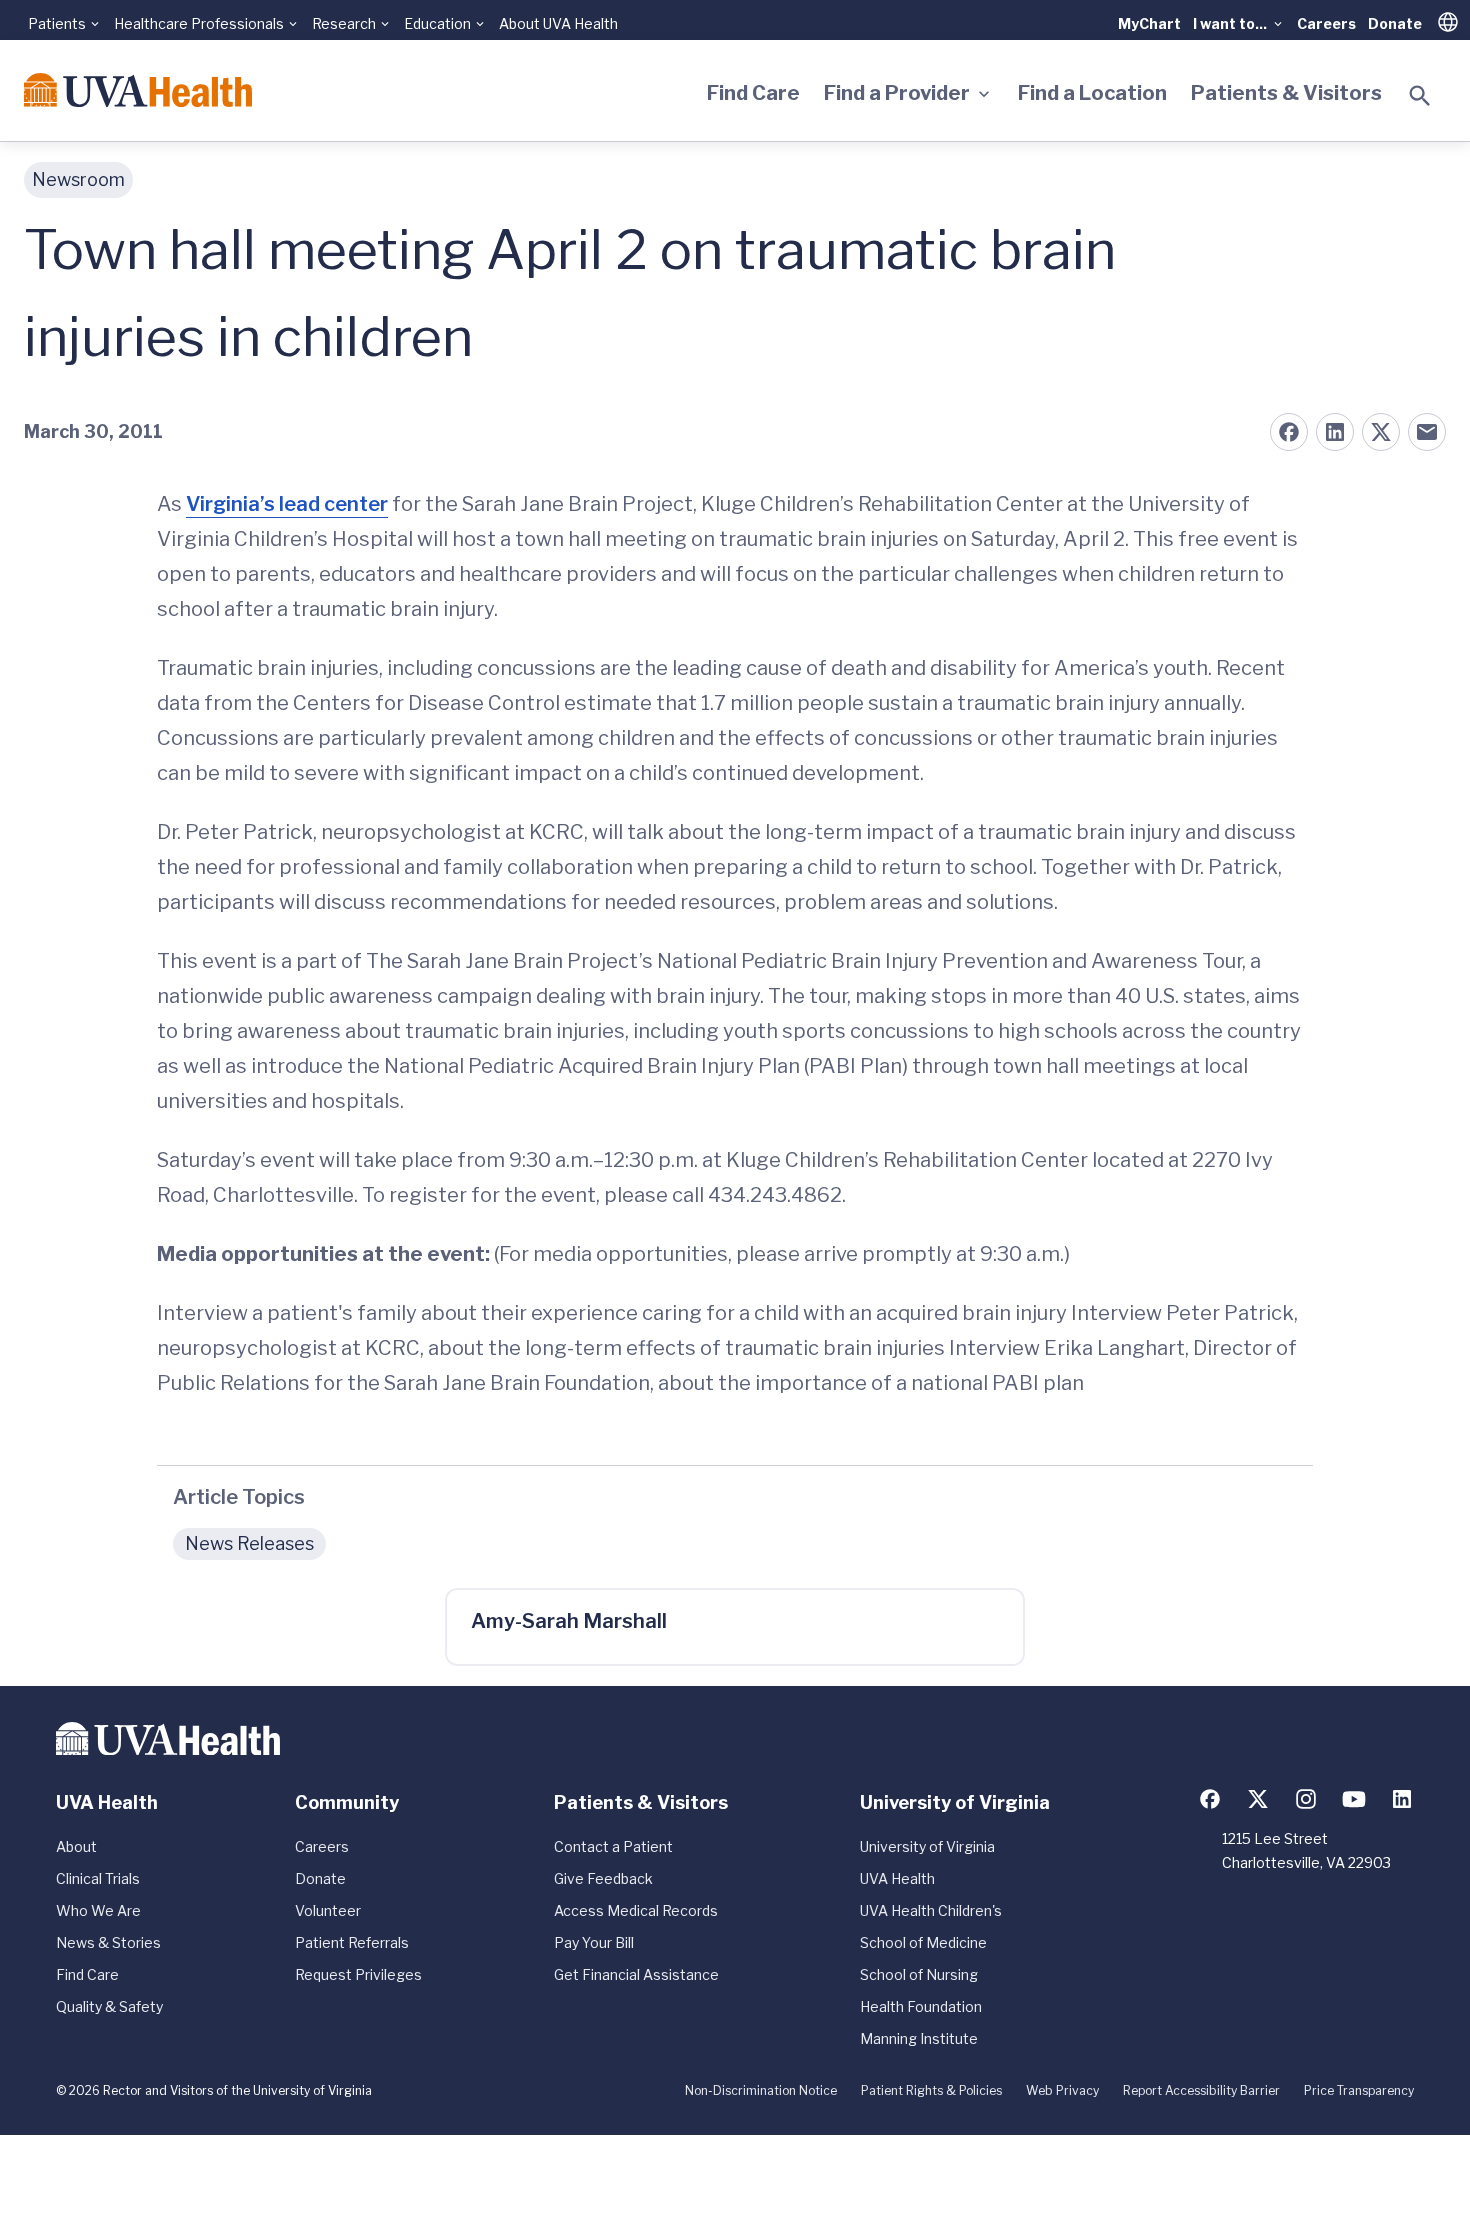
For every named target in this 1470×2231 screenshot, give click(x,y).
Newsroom (78, 179)
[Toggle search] (1420, 96)
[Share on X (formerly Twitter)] (1381, 432)
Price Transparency (1359, 2090)
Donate (1395, 23)
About (76, 1846)
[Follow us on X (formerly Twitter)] (1258, 1799)
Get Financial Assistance (636, 1974)
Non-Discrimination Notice (761, 2090)
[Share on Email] (1427, 432)
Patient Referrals (352, 1942)
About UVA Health (558, 23)
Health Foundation (921, 2006)
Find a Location (1092, 93)
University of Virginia (927, 1846)
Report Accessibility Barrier (1201, 2090)
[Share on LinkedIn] (1335, 432)
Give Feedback (603, 1878)
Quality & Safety (109, 2006)
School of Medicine (923, 1942)
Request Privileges (358, 1974)
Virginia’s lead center (287, 504)
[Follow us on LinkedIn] (1402, 1799)
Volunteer (328, 1910)
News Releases (249, 1543)
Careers (1326, 23)
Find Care (753, 93)
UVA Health (897, 1878)
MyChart (1149, 23)
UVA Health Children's (931, 1910)
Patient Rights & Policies (931, 2090)
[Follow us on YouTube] (1354, 1799)
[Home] (138, 90)
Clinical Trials (98, 1878)
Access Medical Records (636, 1910)
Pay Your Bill (594, 1942)
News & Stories (108, 1942)
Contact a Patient (613, 1846)
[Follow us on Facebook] (1210, 1799)
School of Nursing (919, 1974)
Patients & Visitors (1286, 93)
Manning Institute (919, 2038)
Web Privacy (1062, 2090)
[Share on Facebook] (1289, 432)
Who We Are (98, 1910)
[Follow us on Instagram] (1306, 1799)
